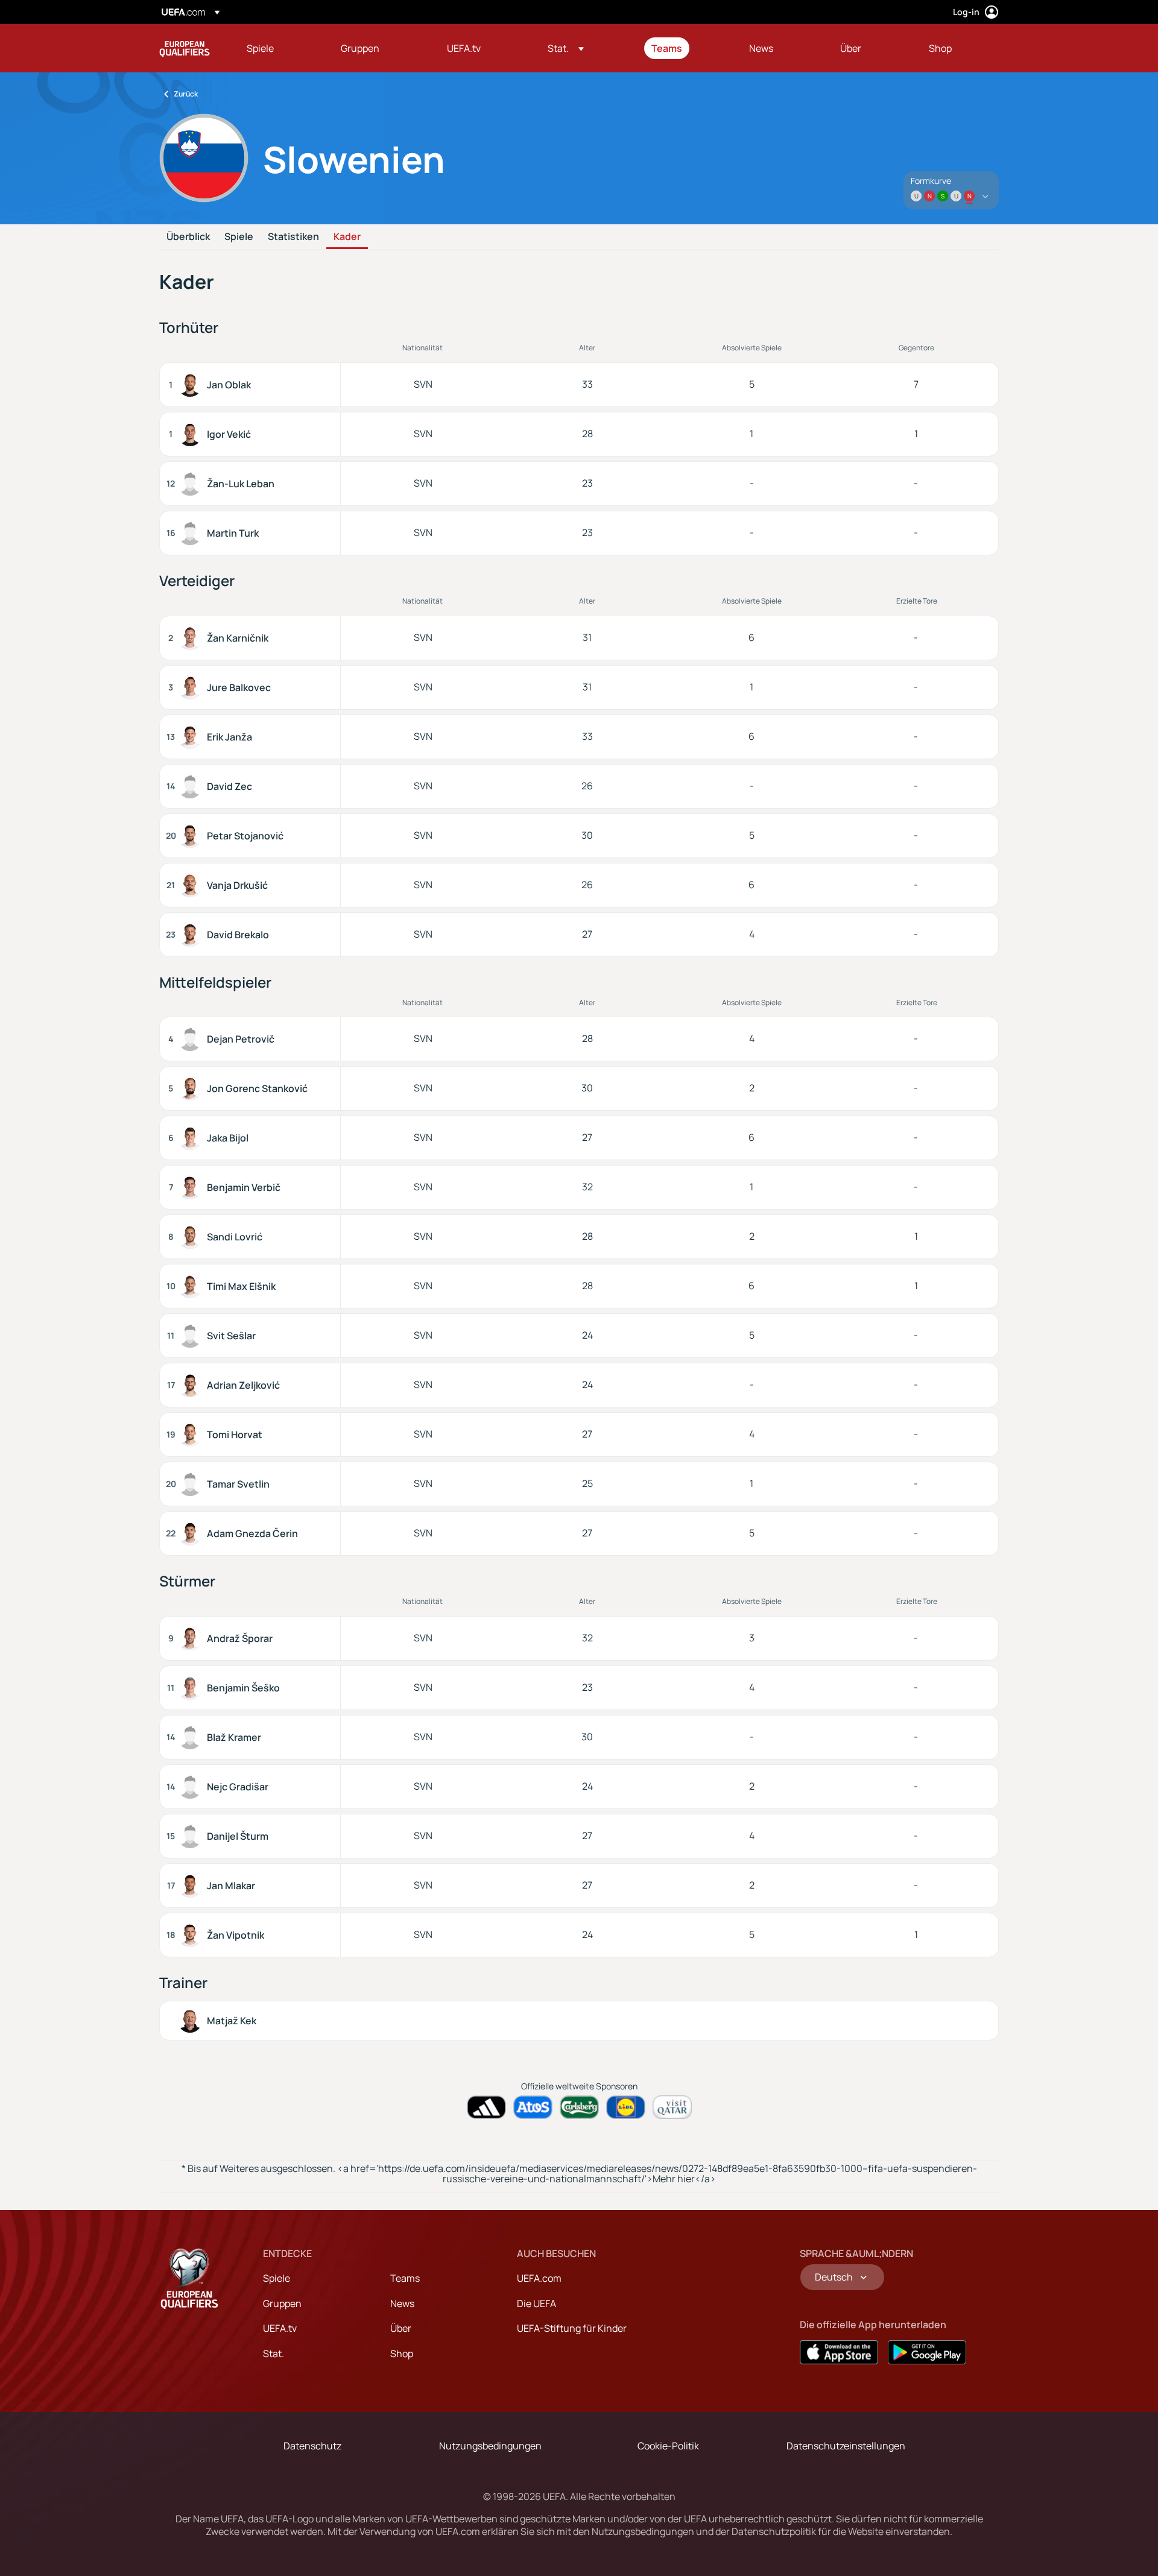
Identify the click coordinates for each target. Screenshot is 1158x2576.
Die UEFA (536, 2303)
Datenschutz (312, 2446)
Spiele (239, 237)
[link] (260, 48)
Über (401, 2328)
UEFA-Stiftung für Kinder (572, 2328)
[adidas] (486, 2107)
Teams (405, 2278)
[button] (566, 48)
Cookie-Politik (668, 2446)
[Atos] (533, 2107)
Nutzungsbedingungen (490, 2446)
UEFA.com (539, 2278)
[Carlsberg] (579, 2107)
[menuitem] (279, 48)
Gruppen (282, 2303)
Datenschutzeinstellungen (846, 2446)
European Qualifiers (185, 48)
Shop (402, 2353)
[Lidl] (626, 2107)
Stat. (274, 2353)
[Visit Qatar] (672, 2107)
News (402, 2303)
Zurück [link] (186, 94)
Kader (347, 237)
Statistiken (293, 237)
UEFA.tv (280, 2328)
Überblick (188, 237)
